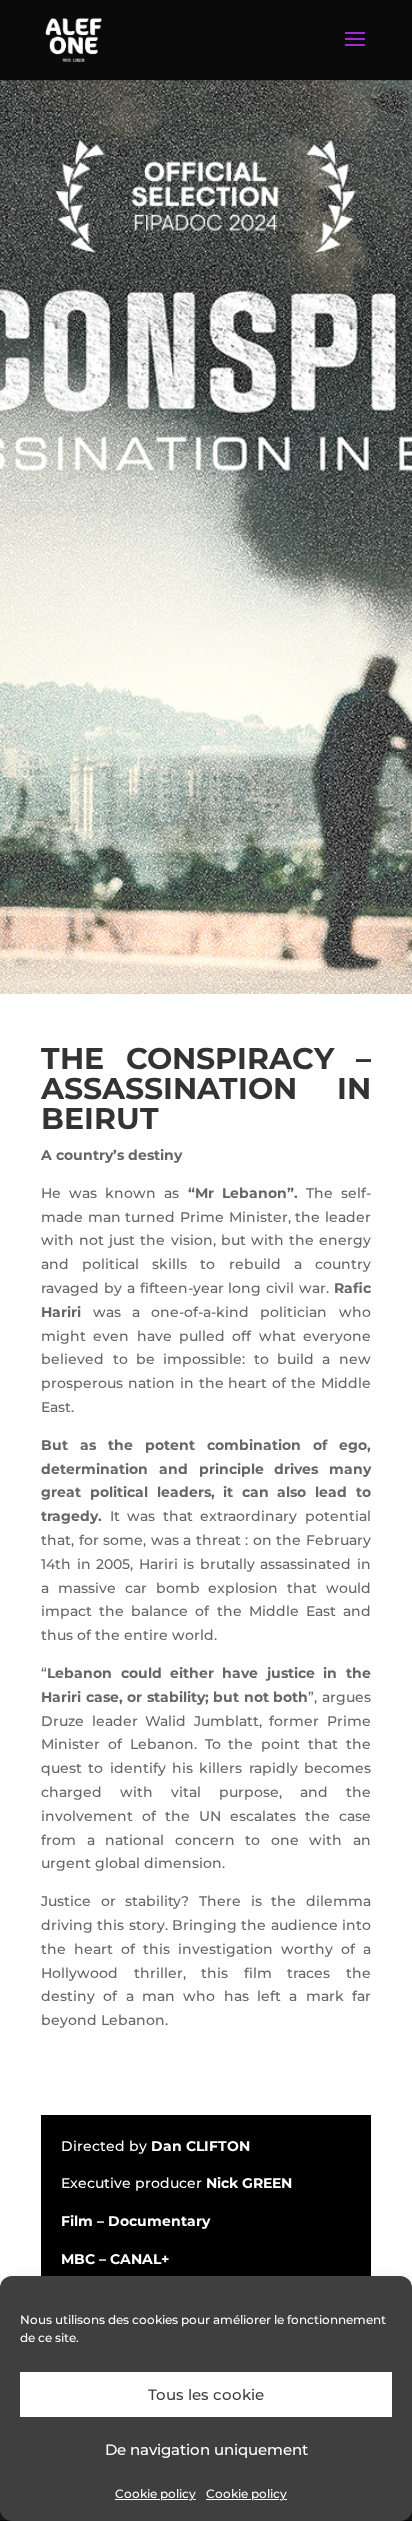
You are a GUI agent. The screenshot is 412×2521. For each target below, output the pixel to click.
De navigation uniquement (206, 2449)
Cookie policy (155, 2493)
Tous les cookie (206, 2394)
